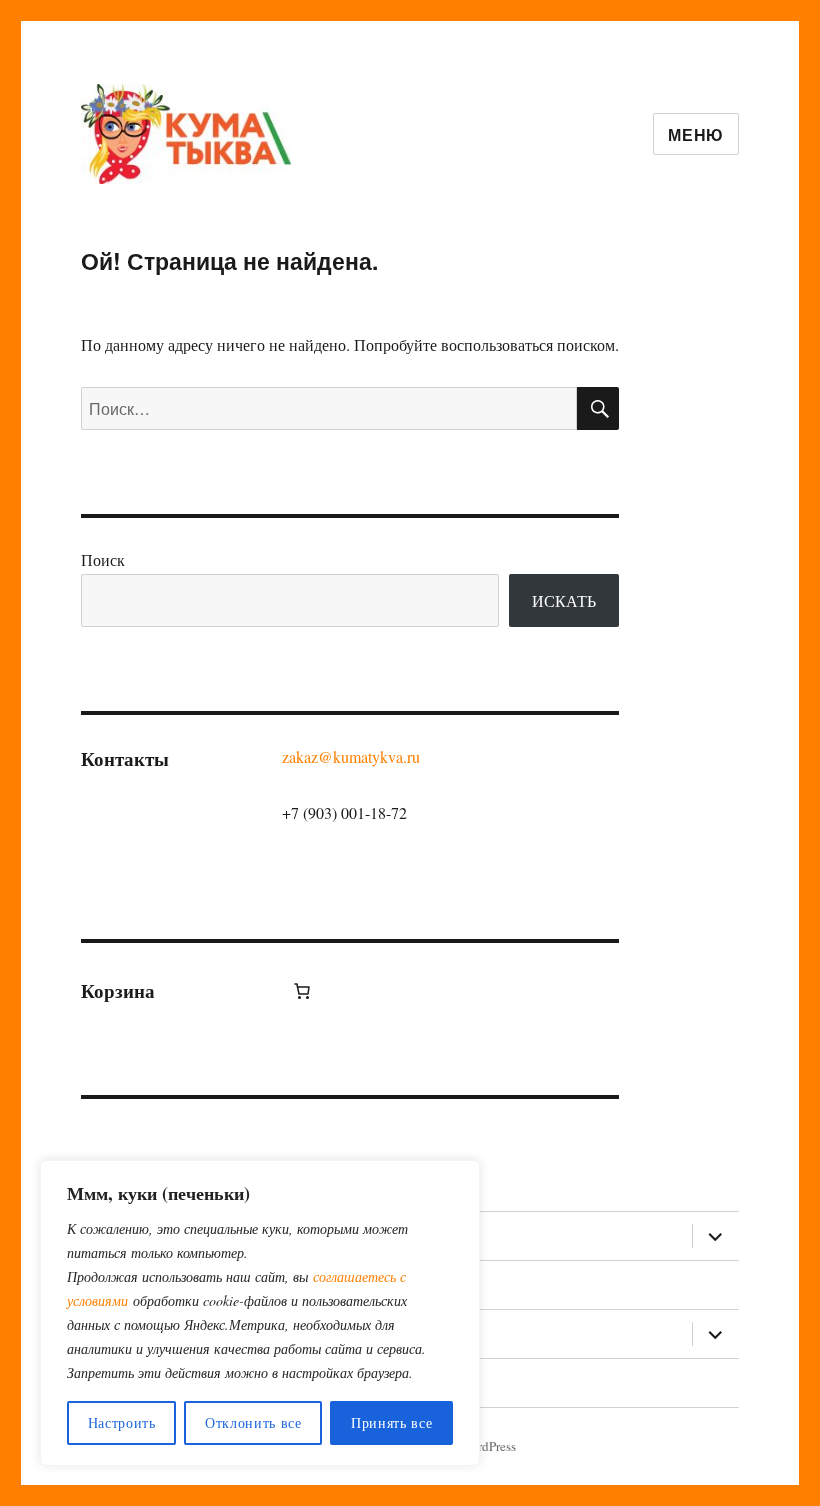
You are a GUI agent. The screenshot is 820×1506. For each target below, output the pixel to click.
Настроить (122, 1422)
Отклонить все (253, 1422)
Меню (696, 134)
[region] (260, 1313)
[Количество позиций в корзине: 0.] (302, 991)
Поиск (103, 559)
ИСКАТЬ (564, 600)
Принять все (391, 1422)
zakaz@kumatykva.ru (351, 756)
